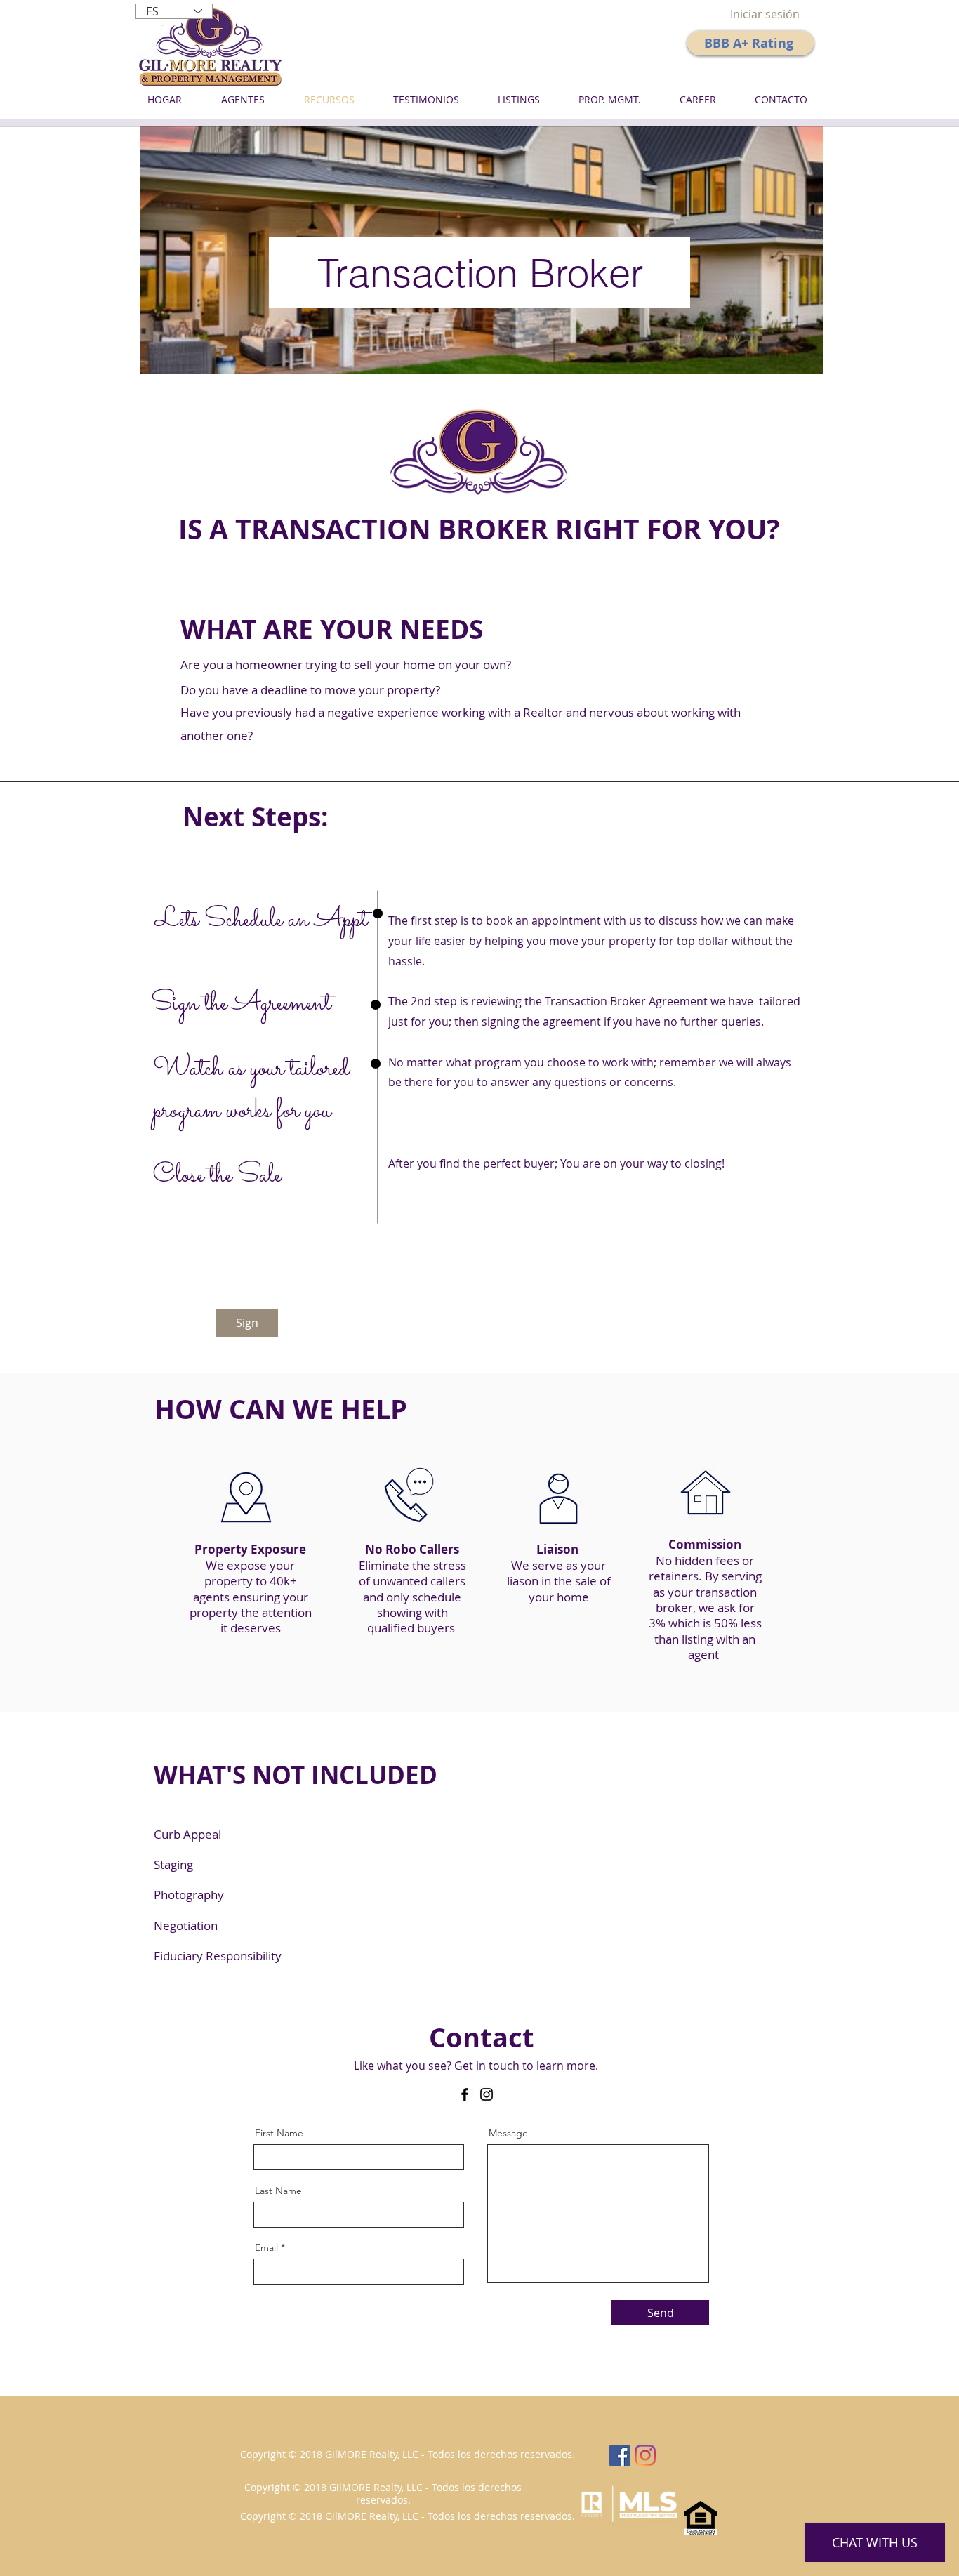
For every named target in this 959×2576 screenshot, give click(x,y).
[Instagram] (487, 2094)
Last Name (278, 2191)
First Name (279, 2133)
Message (508, 2133)
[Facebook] (465, 2094)
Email (266, 2247)
